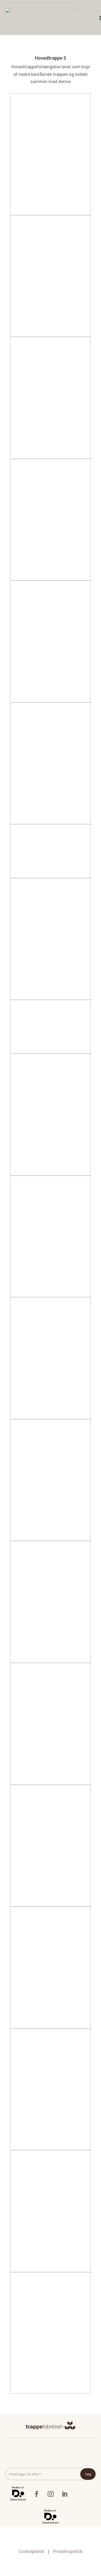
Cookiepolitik (32, 2551)
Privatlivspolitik (68, 2551)
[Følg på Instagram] (51, 2494)
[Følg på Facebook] (37, 2494)
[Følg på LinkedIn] (64, 2494)
